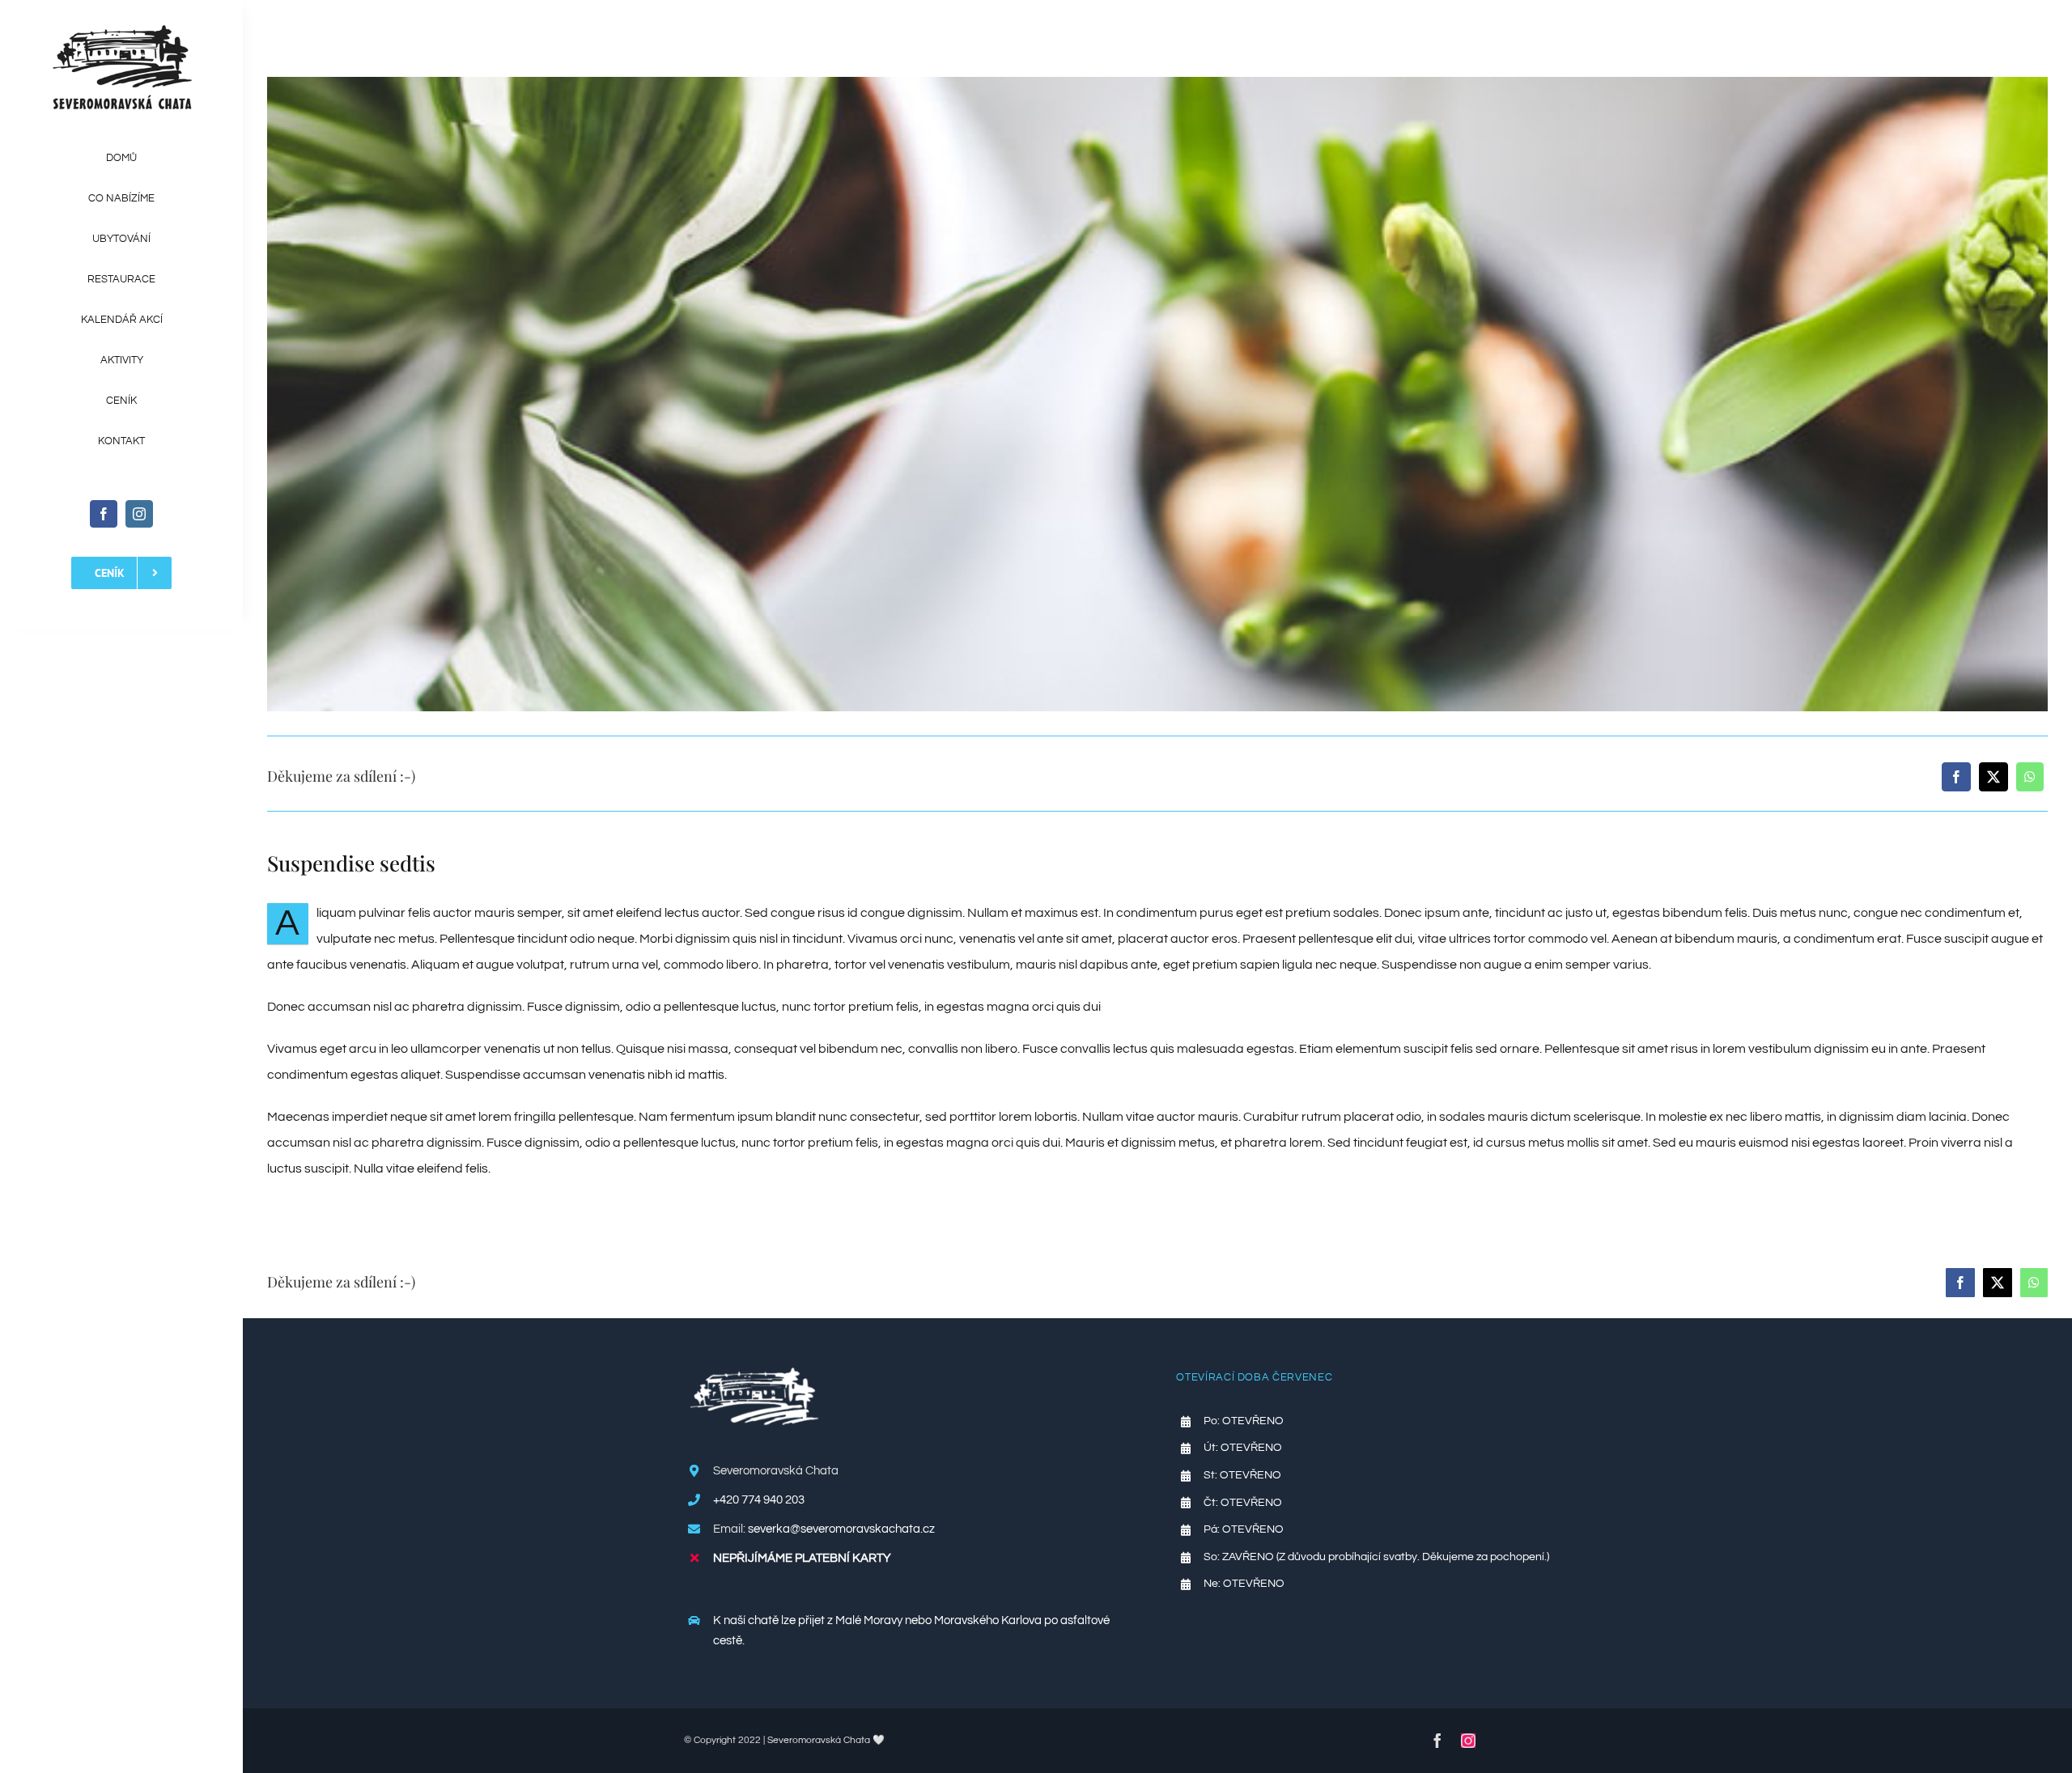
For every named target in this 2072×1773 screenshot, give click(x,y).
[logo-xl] (122, 31)
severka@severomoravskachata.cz (841, 1529)
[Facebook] (1956, 777)
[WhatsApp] (2030, 777)
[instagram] (139, 514)
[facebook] (104, 514)
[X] (1993, 777)
